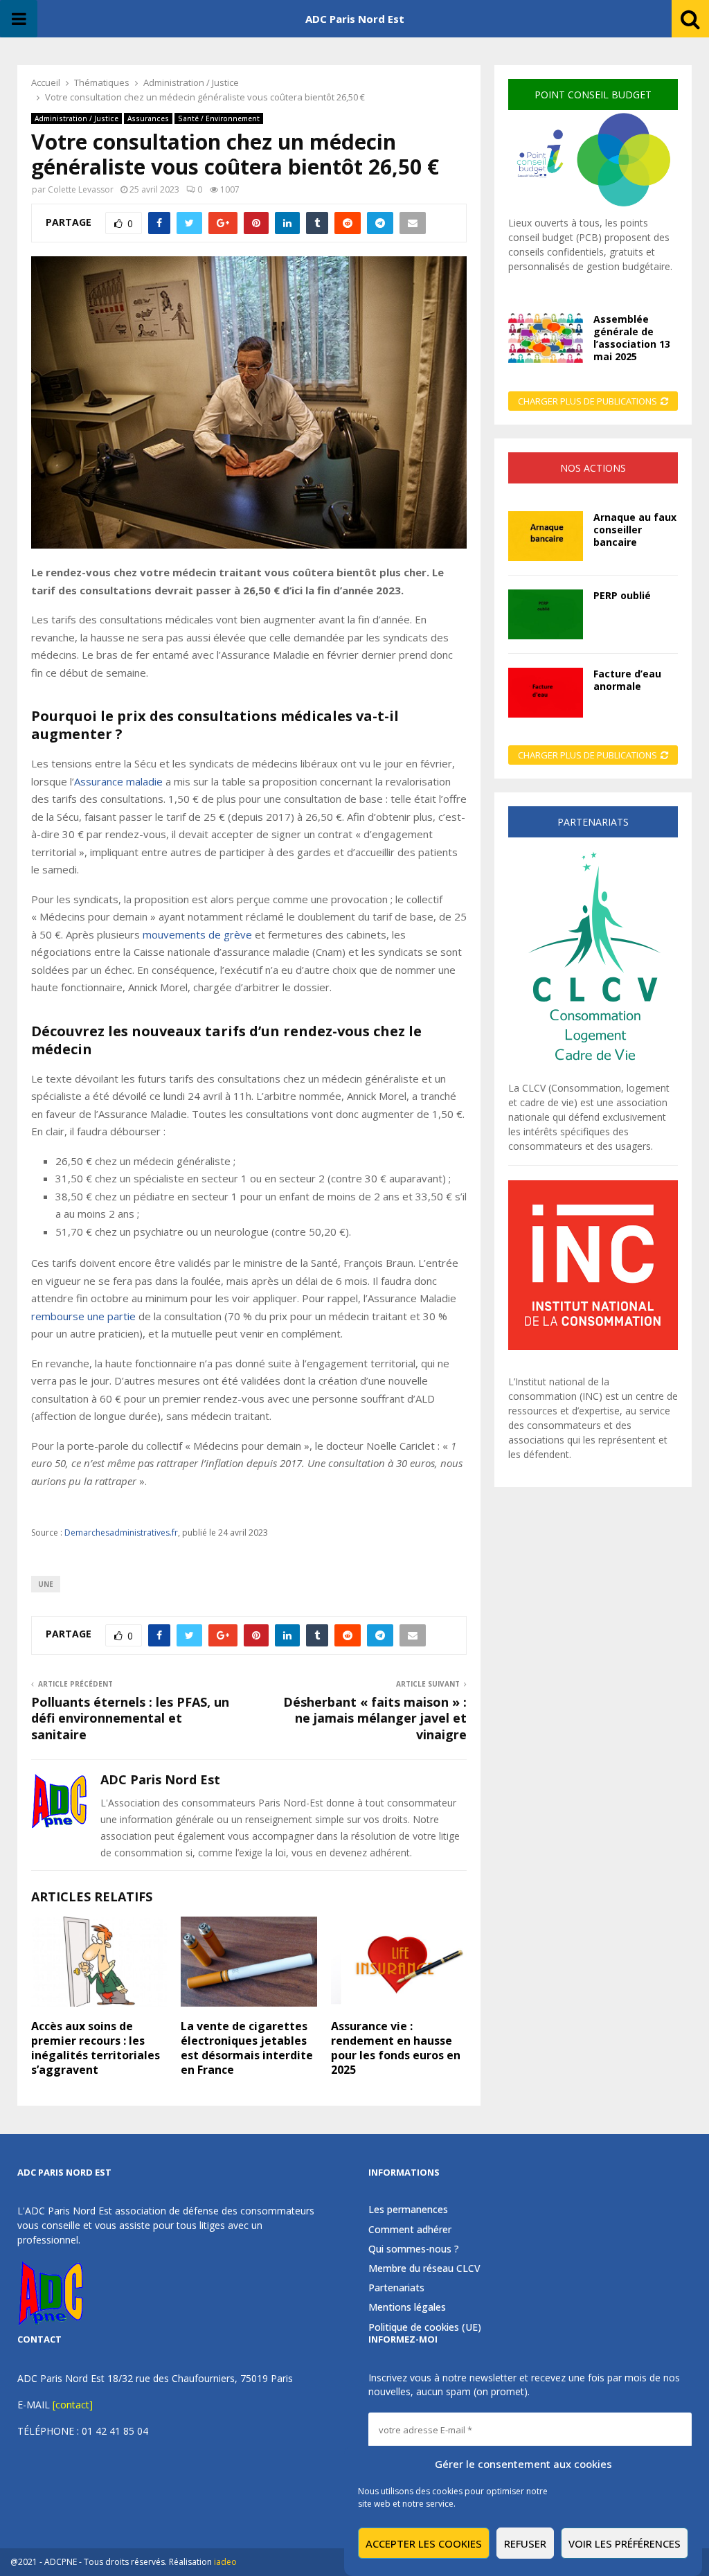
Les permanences (408, 2210)
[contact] (73, 2405)
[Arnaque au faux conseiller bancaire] (546, 536)
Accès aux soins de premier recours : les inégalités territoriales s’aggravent (96, 2048)
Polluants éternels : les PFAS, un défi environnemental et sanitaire (130, 1718)
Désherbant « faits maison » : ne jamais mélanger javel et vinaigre (375, 1718)
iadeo (225, 2562)
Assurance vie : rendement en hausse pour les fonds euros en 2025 (396, 2048)
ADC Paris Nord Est (355, 19)
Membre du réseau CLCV (424, 2268)
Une (46, 1584)
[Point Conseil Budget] (593, 208)
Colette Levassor (81, 189)
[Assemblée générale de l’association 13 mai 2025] (546, 338)
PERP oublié (622, 595)
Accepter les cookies (424, 2543)
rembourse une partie (83, 1316)
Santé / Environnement (219, 118)
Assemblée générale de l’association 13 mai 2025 (632, 338)
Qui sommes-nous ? (414, 2249)
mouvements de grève (197, 934)
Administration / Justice (77, 118)
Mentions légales (407, 2307)
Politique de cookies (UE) (425, 2327)
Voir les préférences (625, 2543)
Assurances (148, 118)
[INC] (593, 1346)
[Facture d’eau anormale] (546, 693)
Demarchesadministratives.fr (121, 1533)
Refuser (525, 2543)
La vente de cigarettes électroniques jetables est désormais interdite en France (247, 2048)
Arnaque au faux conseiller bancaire (635, 530)
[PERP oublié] (546, 614)
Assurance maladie (118, 781)
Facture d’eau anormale (627, 680)
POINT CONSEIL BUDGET (593, 95)
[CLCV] (593, 1073)
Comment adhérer (410, 2229)
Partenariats (396, 2288)
